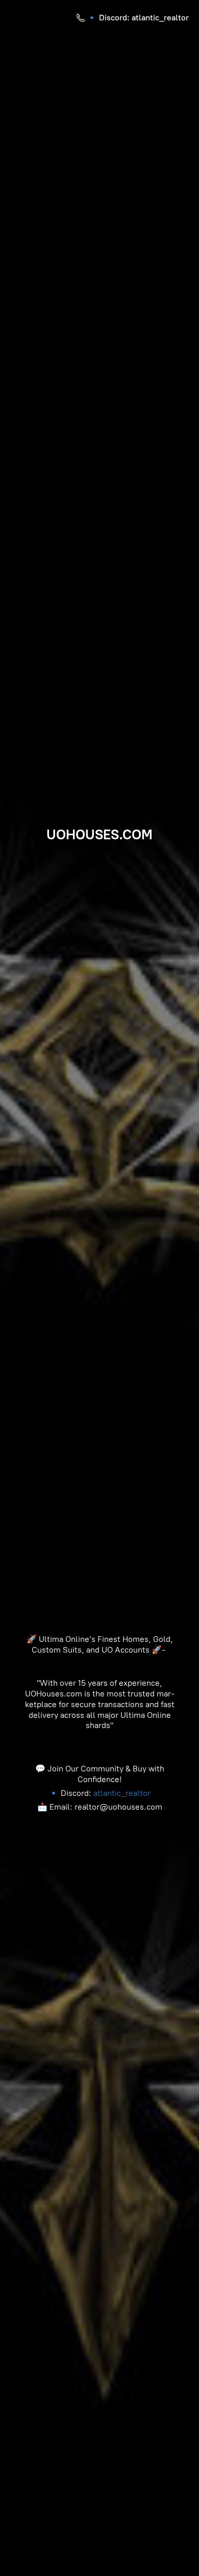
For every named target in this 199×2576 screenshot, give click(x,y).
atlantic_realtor (122, 1793)
